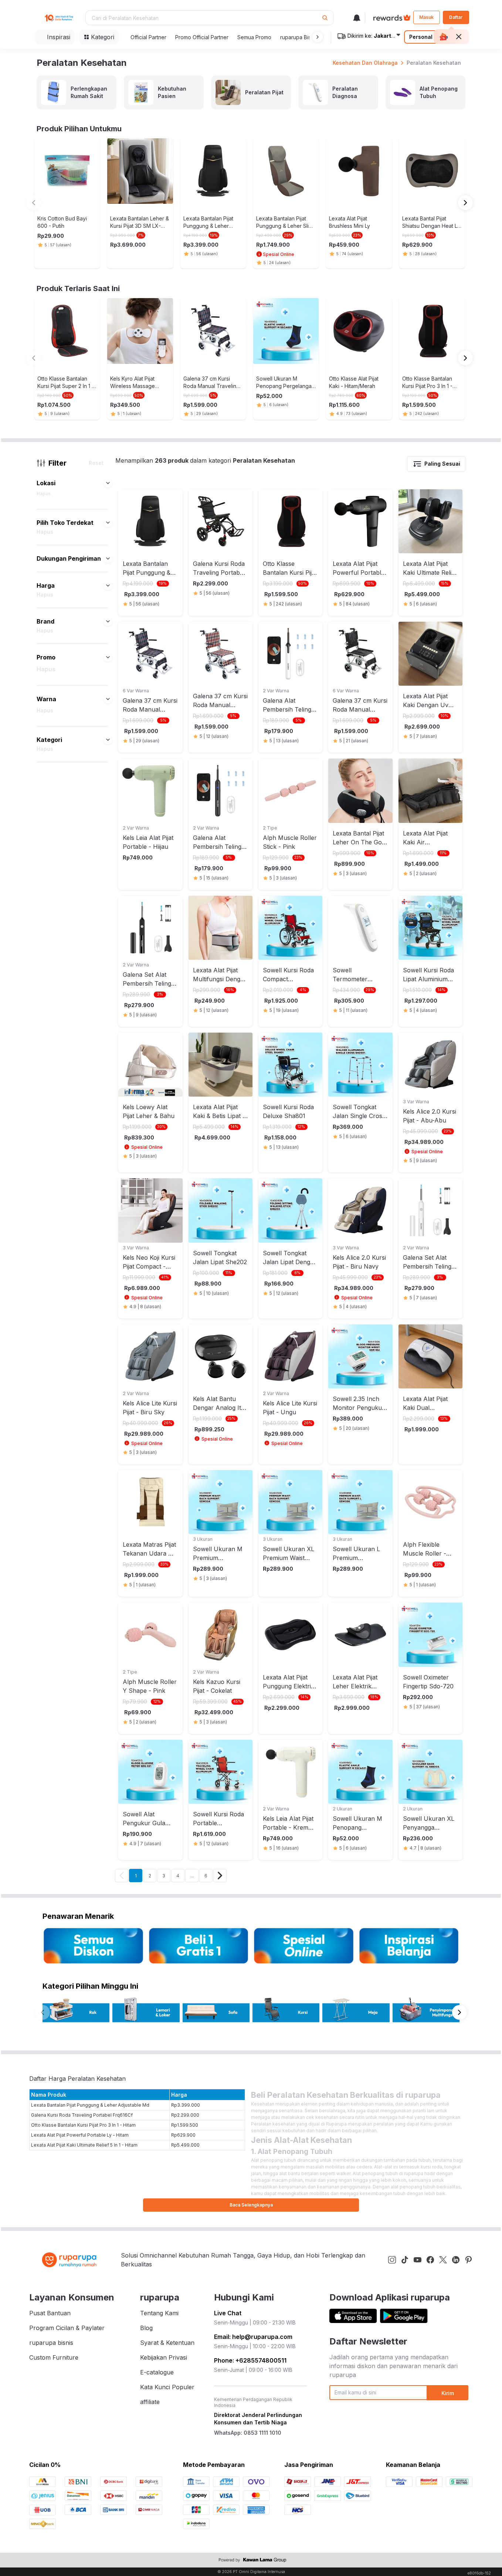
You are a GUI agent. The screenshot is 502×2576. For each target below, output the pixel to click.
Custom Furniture (54, 2357)
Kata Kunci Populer (167, 2387)
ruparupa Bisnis (299, 37)
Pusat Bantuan (50, 2313)
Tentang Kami (159, 2313)
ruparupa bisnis (51, 2343)
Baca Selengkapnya (251, 2205)
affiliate (150, 2402)
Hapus (44, 494)
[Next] (220, 1876)
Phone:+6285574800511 (250, 2360)
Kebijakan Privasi (164, 2357)
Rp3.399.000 (186, 2105)
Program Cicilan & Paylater (67, 2328)
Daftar (456, 17)
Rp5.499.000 (185, 2145)
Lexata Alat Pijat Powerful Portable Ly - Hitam (80, 2135)
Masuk (426, 17)
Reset (96, 463)
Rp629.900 (183, 2135)
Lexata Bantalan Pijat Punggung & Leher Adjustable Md (90, 2105)
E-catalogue (157, 2372)
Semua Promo (254, 37)
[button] (316, 37)
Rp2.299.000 (185, 2115)
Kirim (448, 2393)
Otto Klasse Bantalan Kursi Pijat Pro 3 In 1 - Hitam (83, 2125)
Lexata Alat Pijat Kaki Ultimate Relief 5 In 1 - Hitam (84, 2145)
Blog (146, 2328)
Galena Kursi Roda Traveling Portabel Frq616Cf (82, 2115)
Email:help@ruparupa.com (253, 2337)
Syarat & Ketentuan (167, 2343)
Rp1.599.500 (185, 2125)
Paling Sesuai (442, 464)
